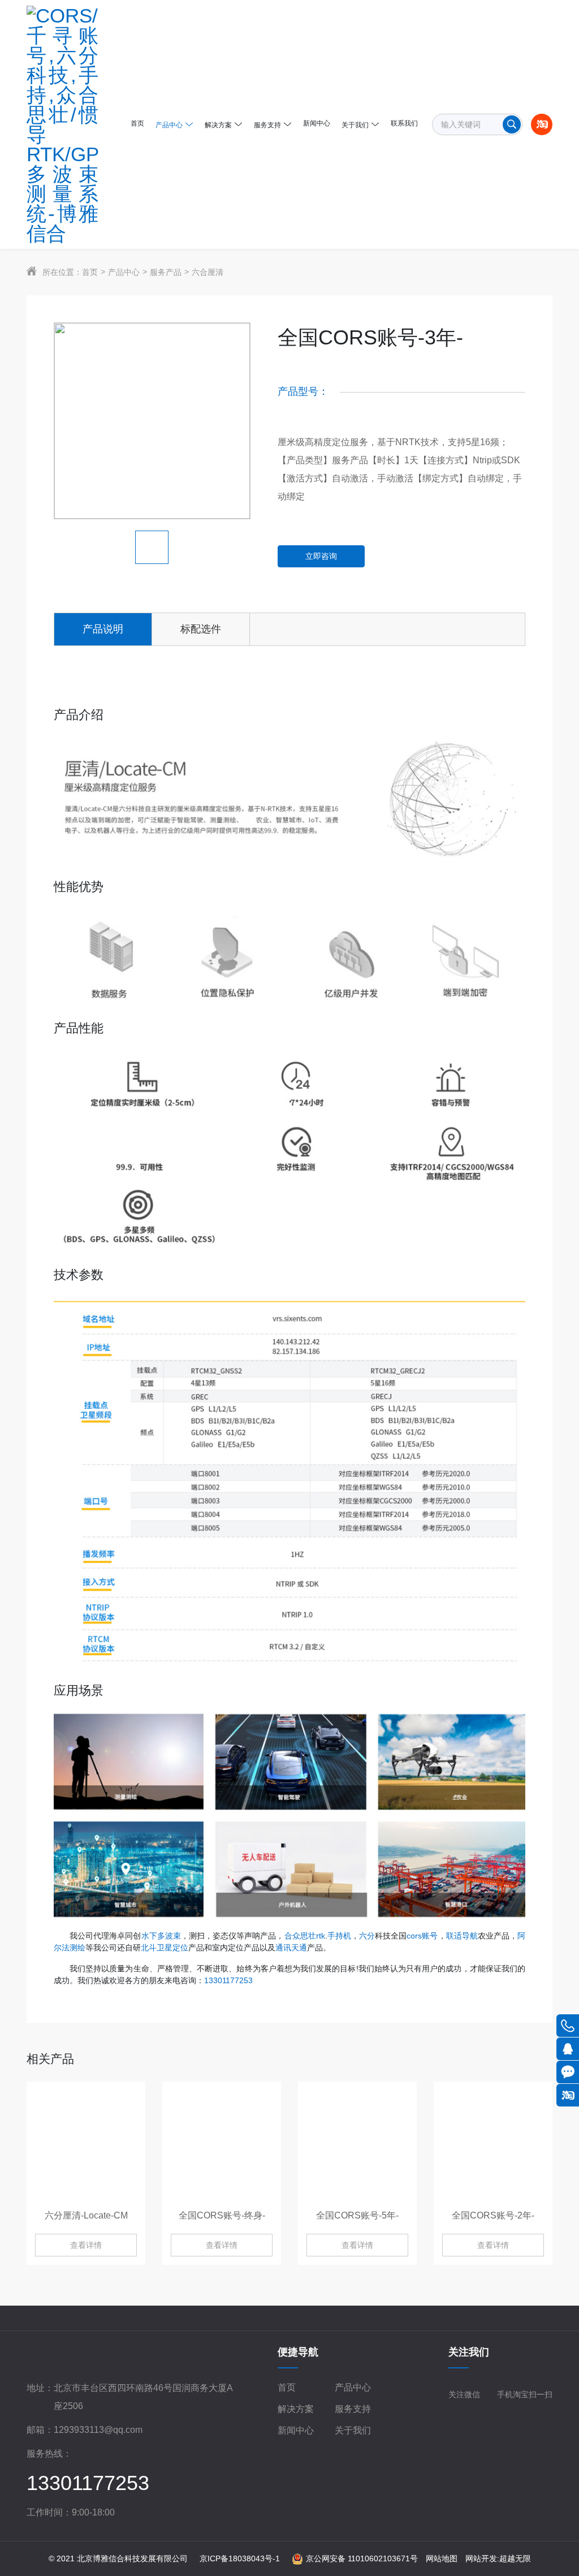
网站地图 (442, 2558)
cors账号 (422, 1936)
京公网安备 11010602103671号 (362, 2558)
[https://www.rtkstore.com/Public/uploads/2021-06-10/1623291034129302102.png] (65, 124)
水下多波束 (161, 1936)
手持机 (339, 1936)
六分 (367, 1936)
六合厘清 (208, 272)
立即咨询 (321, 556)
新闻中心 (296, 2430)
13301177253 (228, 1980)
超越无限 (515, 2558)
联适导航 (462, 1936)
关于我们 (353, 2430)
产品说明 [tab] (103, 629)
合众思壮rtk (305, 1936)
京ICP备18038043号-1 (240, 2558)
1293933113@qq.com (98, 2430)
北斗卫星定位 (165, 1948)
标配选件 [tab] (201, 629)
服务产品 (166, 272)
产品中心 (124, 272)
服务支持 (353, 2409)
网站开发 (481, 2558)
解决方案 (296, 2409)
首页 (90, 272)
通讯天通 (291, 1948)
